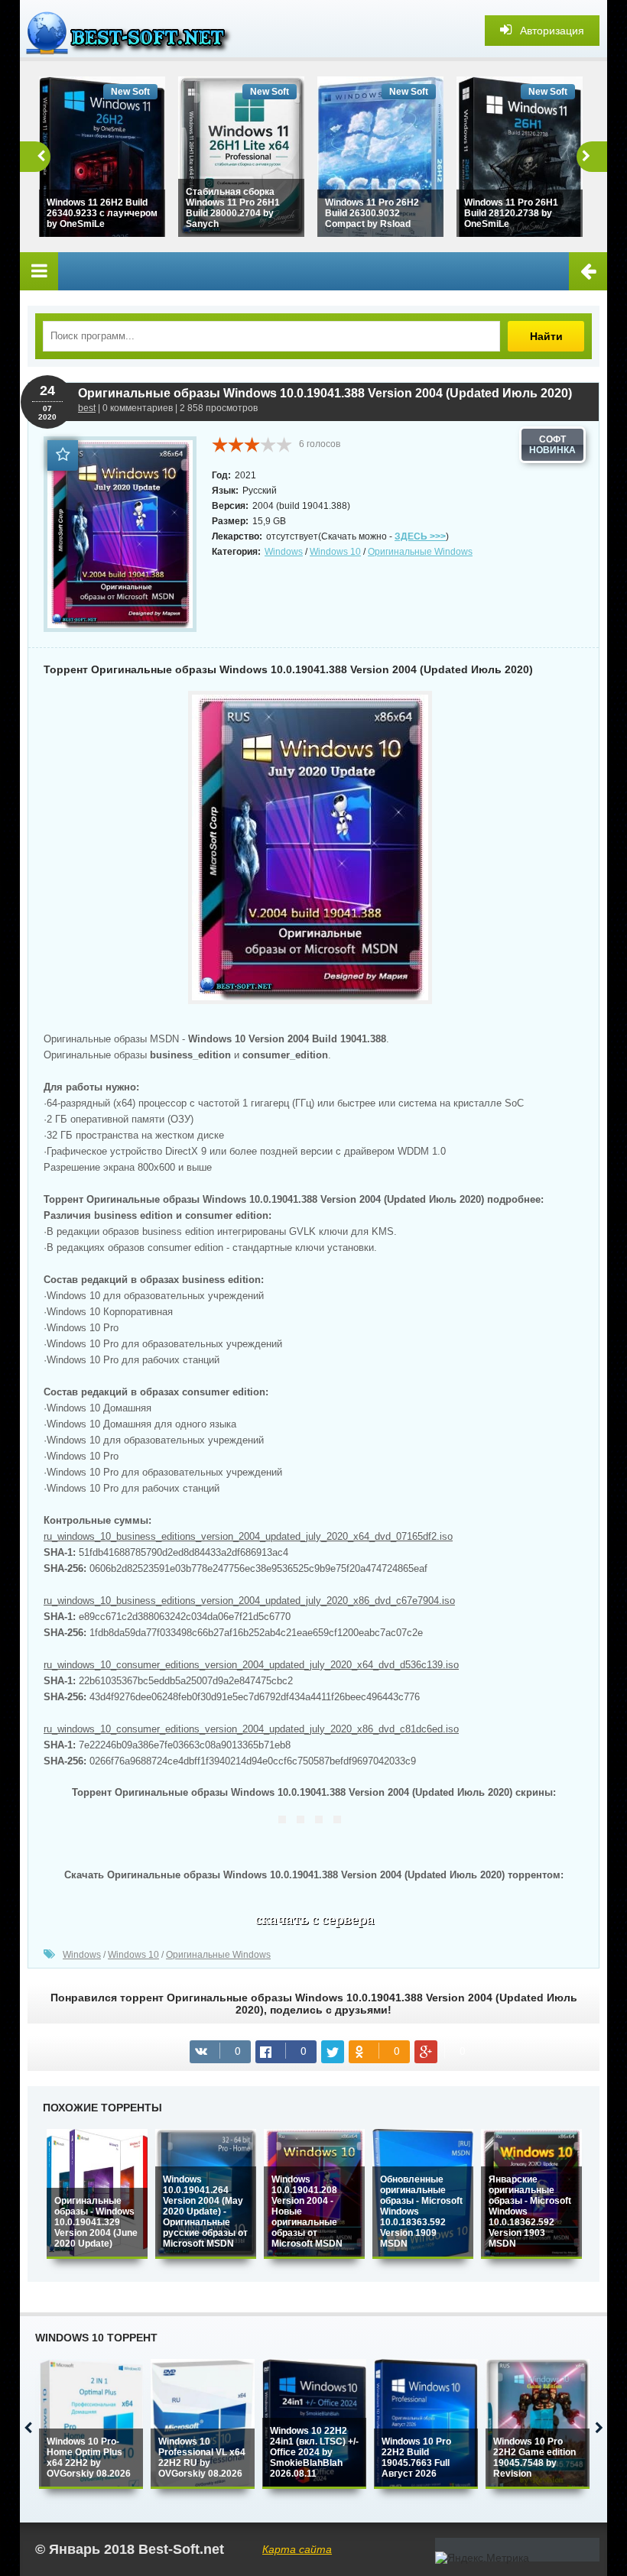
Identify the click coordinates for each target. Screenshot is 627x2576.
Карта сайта (297, 2549)
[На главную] (135, 31)
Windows (284, 552)
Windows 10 (335, 552)
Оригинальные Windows (420, 552)
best (87, 408)
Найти (546, 336)
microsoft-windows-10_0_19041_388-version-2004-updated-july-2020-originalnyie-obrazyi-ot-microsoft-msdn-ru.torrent (314, 1923)
